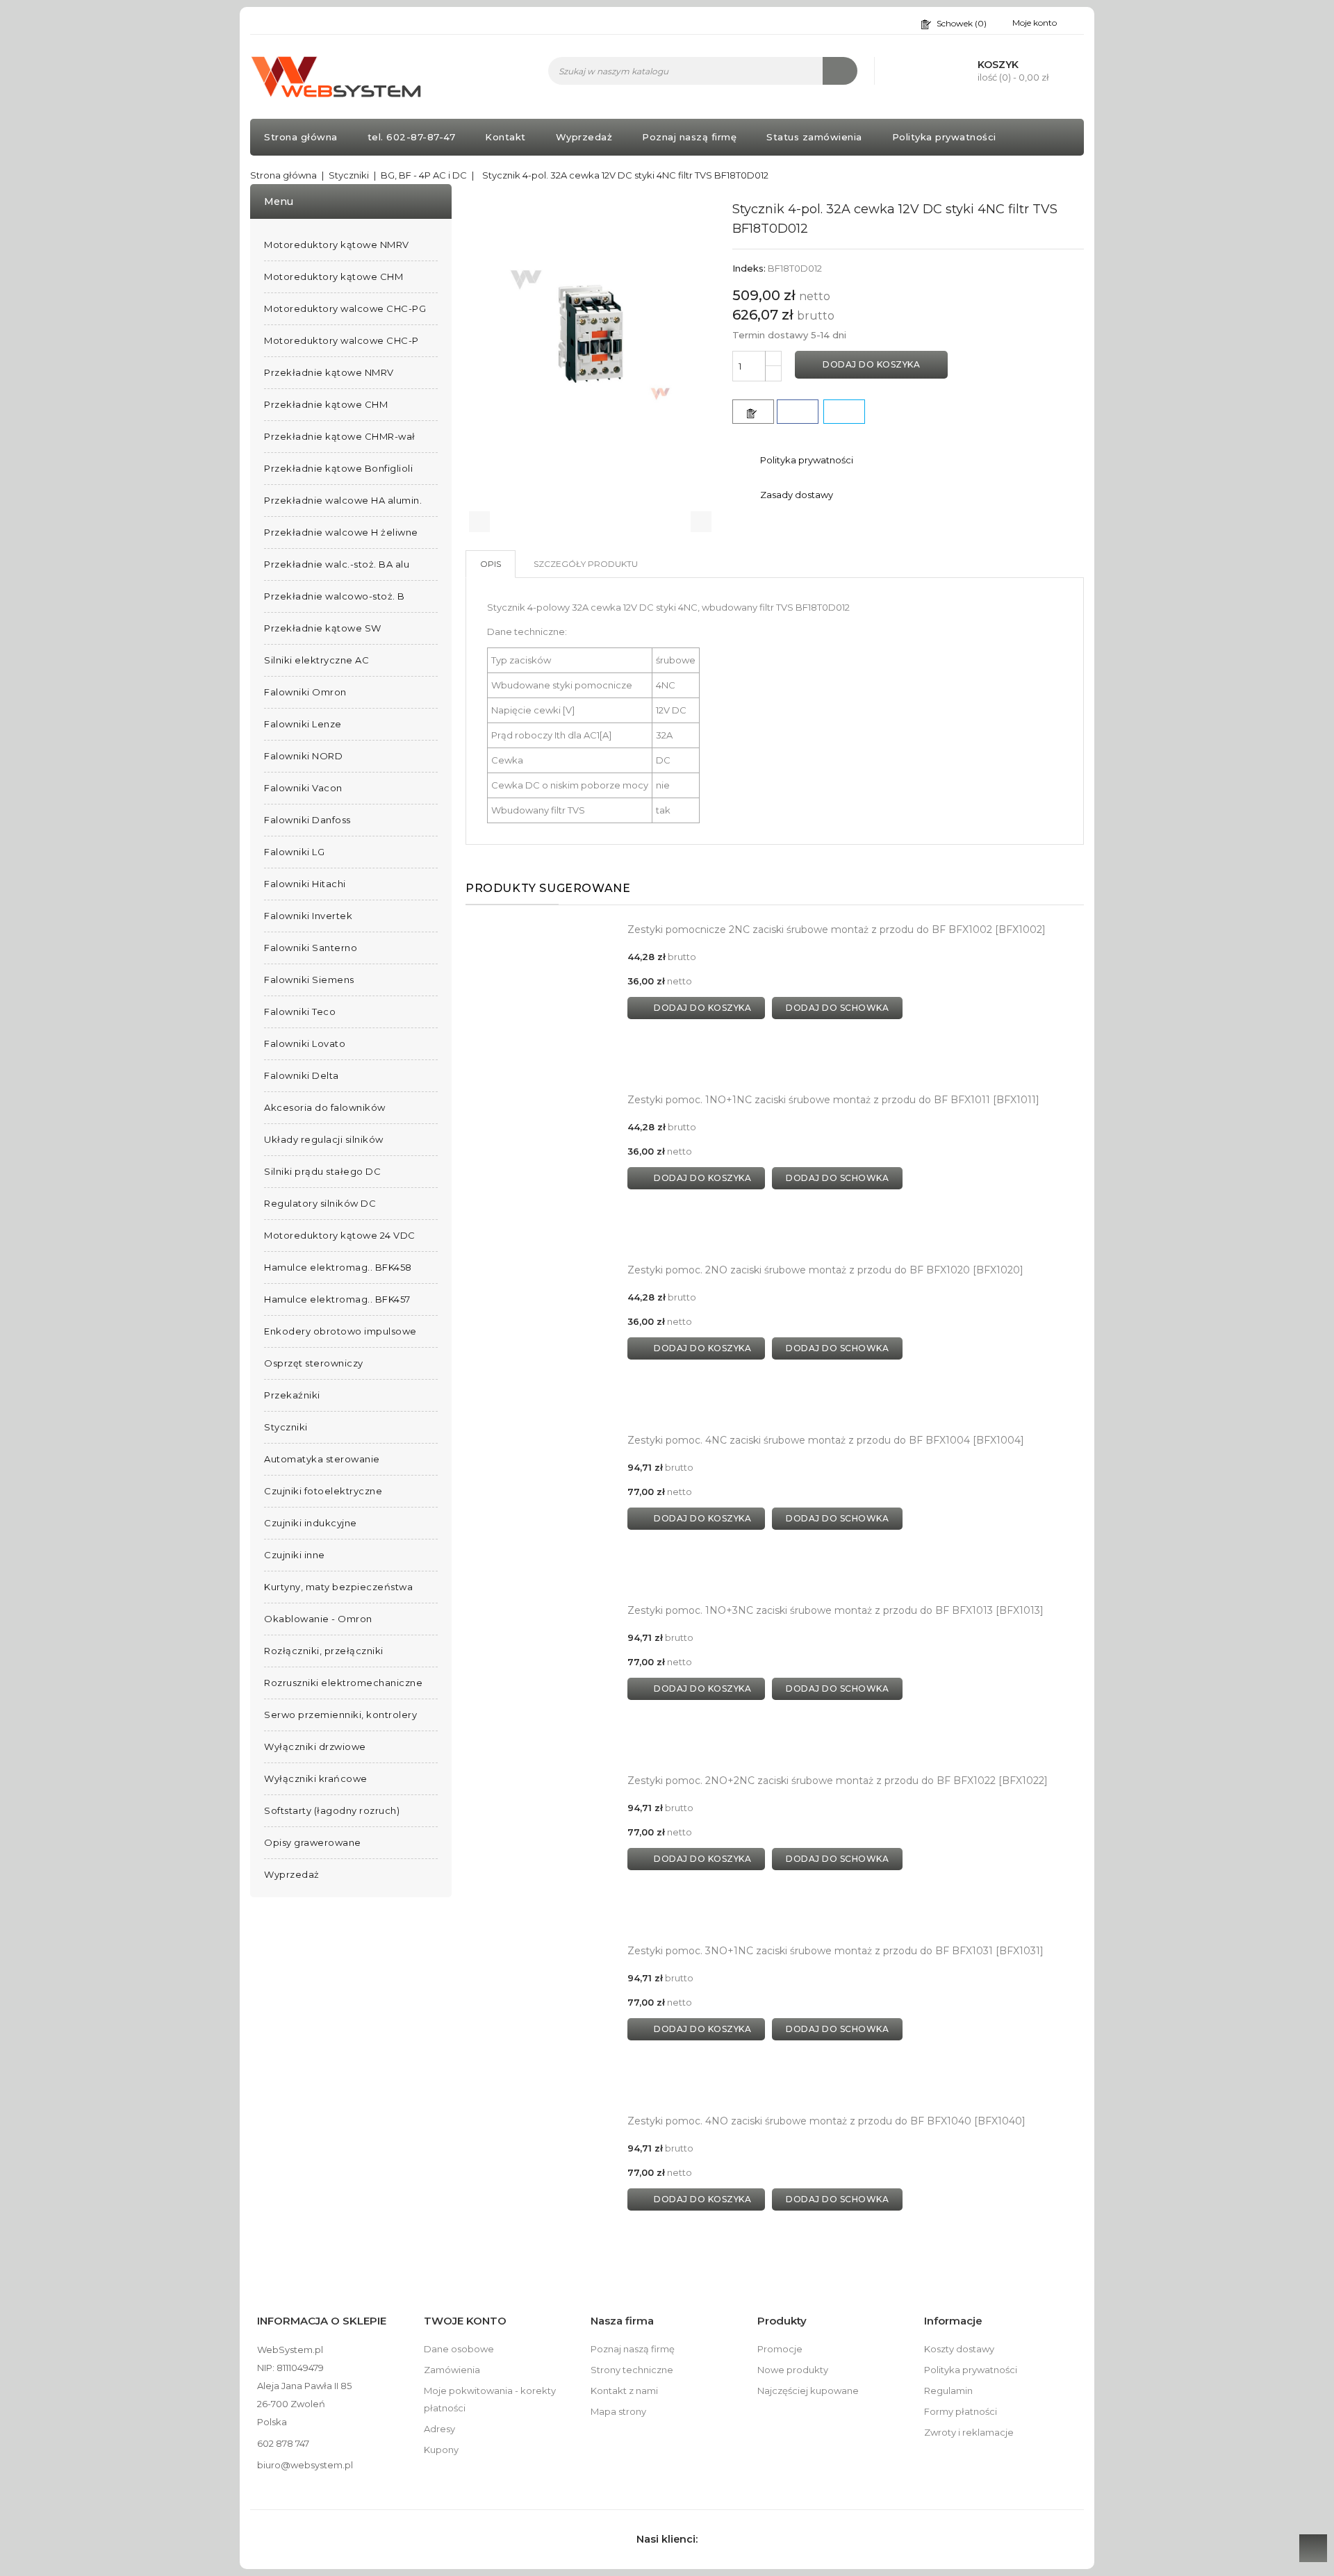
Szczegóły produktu (586, 564)
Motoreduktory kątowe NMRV (337, 245)
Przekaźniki (292, 1395)
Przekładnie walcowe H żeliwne (341, 532)
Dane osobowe (459, 2349)
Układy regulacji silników (324, 1139)
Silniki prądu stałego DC (322, 1171)
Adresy (439, 2429)
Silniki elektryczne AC (316, 660)
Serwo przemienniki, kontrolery (340, 1715)
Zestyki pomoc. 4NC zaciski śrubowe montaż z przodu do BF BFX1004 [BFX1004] (826, 1440)
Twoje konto (465, 2321)
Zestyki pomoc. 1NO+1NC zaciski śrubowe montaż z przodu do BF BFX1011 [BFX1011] (833, 1100)
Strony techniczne (632, 2370)
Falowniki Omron (305, 692)
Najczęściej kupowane (808, 2391)
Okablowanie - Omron (318, 1619)
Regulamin (948, 2391)
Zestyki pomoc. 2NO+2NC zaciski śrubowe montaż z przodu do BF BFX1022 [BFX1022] (838, 1781)
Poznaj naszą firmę (689, 137)
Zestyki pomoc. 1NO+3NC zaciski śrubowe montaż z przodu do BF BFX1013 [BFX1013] (835, 1610)
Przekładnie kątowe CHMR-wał (340, 436)
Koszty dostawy (959, 2349)
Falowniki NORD (303, 756)
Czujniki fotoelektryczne (323, 1491)
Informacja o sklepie (322, 2321)
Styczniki (286, 1427)
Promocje (780, 2349)
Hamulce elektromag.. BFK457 (337, 1299)
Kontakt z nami (624, 2391)
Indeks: (749, 268)
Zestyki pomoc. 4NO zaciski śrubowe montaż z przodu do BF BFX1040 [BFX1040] (826, 2121)
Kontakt (505, 137)
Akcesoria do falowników (325, 1107)
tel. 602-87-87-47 (412, 137)
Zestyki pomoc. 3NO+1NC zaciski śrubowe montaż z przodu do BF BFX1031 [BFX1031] (835, 1951)
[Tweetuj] (844, 412)
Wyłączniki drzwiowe (315, 1747)
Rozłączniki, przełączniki (324, 1651)
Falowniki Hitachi (305, 884)
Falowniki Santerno (311, 948)
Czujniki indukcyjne (311, 1523)
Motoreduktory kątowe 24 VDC (340, 1235)
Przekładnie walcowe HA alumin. (343, 500)
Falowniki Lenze (303, 724)
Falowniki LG (294, 852)
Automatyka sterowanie (322, 1459)
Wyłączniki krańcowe (316, 1778)
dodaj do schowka (837, 1008)
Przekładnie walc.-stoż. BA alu (337, 564)
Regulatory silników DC (320, 1203)
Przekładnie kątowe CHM (326, 404)
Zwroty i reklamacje (969, 2432)
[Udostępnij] (798, 412)
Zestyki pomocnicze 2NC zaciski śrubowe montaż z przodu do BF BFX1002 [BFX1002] (837, 930)
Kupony (441, 2450)
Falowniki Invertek (308, 916)
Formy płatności (961, 2411)
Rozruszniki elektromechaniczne (343, 1683)
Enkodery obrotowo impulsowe (340, 1331)
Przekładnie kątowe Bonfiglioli (338, 468)
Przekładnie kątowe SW (323, 628)
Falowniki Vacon (303, 788)
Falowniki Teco (300, 1012)
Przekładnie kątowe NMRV (329, 372)
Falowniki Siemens (309, 980)
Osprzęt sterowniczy (314, 1363)
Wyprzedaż (584, 137)
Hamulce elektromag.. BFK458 (338, 1267)
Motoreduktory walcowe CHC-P (341, 340)
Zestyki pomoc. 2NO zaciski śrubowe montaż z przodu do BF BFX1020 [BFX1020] (825, 1270)
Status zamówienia (814, 137)
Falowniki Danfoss (307, 820)
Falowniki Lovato (305, 1043)
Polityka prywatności (944, 137)
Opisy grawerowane (313, 1842)
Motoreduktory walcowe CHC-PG (345, 308)
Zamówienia (452, 2370)
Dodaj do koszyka (871, 364)
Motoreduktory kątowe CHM (333, 276)
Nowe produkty (793, 2370)
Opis (491, 564)
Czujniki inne (295, 1555)
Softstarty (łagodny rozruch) (332, 1810)
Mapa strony (618, 2411)
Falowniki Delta (302, 1075)
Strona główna (301, 137)
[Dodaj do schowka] (753, 412)
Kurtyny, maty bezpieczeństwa (338, 1587)
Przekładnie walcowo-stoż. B (335, 596)
